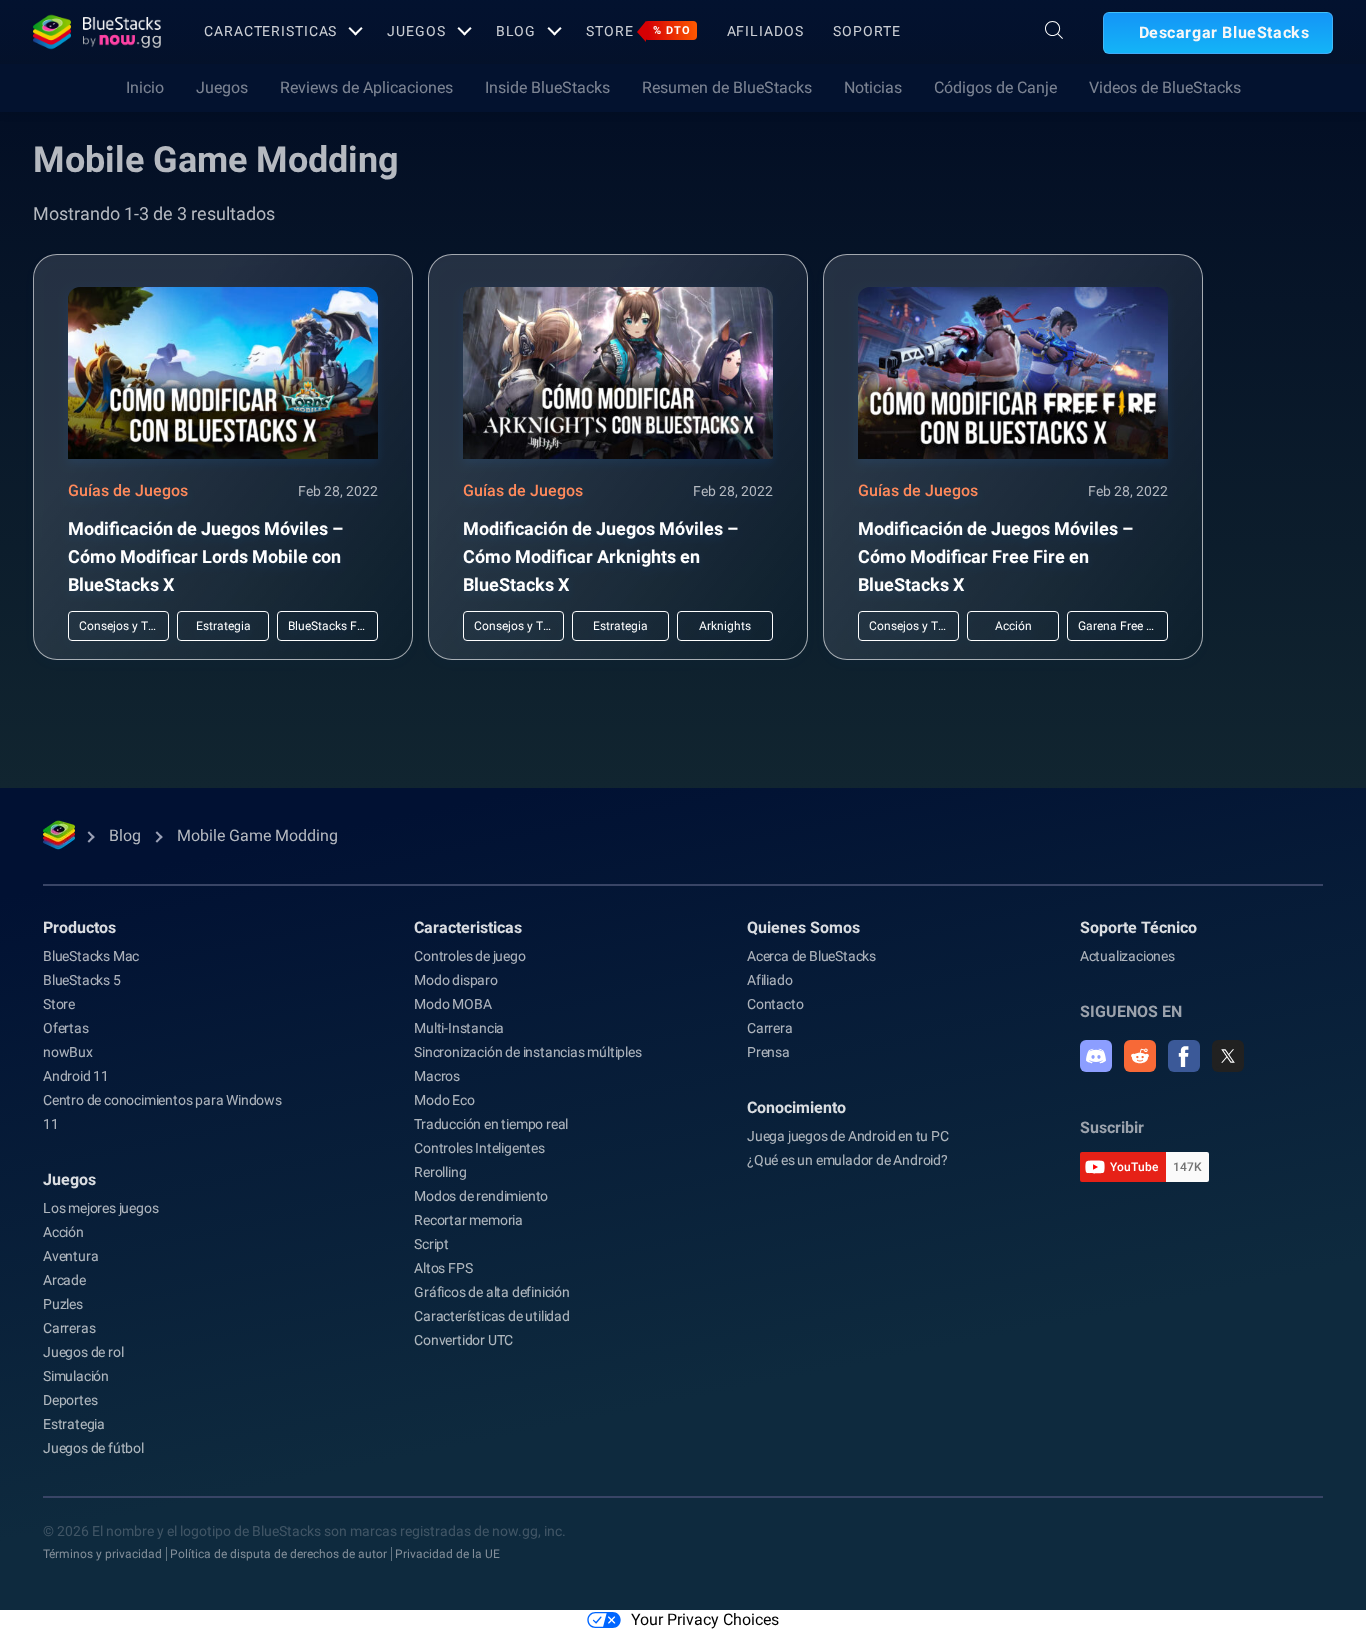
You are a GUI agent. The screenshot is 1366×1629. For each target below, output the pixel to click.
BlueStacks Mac (91, 956)
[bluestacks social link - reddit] (1140, 1056)
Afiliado (769, 980)
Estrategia (74, 1424)
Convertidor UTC (463, 1340)
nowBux (68, 1052)
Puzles (63, 1304)
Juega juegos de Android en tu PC (848, 1136)
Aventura (70, 1256)
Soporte (866, 31)
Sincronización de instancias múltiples (527, 1052)
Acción (63, 1232)
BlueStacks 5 (82, 980)
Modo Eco (444, 1100)
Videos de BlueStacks (1165, 87)
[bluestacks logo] (97, 32)
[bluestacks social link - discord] (1096, 1056)
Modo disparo (456, 980)
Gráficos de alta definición (492, 1292)
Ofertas (66, 1028)
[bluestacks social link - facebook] (1184, 1056)
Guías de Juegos (128, 490)
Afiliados (765, 31)
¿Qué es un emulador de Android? (847, 1160)
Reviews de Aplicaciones (366, 87)
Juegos (416, 31)
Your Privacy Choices (705, 1619)
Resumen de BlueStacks (727, 87)
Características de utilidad (492, 1316)
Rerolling (440, 1172)
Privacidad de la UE (447, 1554)
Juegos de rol (83, 1352)
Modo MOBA (452, 1004)
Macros (437, 1076)
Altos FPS (443, 1268)
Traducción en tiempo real (491, 1124)
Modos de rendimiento (481, 1196)
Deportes (70, 1400)
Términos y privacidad (102, 1554)
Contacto (775, 1004)
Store (638, 31)
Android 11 (76, 1076)
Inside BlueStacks (547, 87)
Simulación (76, 1376)
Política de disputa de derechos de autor (278, 1554)
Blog (516, 31)
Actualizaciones (1127, 956)
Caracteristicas (270, 31)
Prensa (768, 1052)
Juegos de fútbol (93, 1448)
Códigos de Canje (995, 87)
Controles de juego (469, 956)
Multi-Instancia (459, 1028)
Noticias (873, 87)
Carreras (69, 1328)
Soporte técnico (1138, 927)
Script (431, 1244)
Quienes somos (803, 927)
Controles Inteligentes (479, 1148)
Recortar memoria (468, 1220)
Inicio (145, 87)
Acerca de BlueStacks (811, 956)
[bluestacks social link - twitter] (1228, 1056)
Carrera (770, 1028)
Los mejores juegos (100, 1208)
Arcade (64, 1280)
